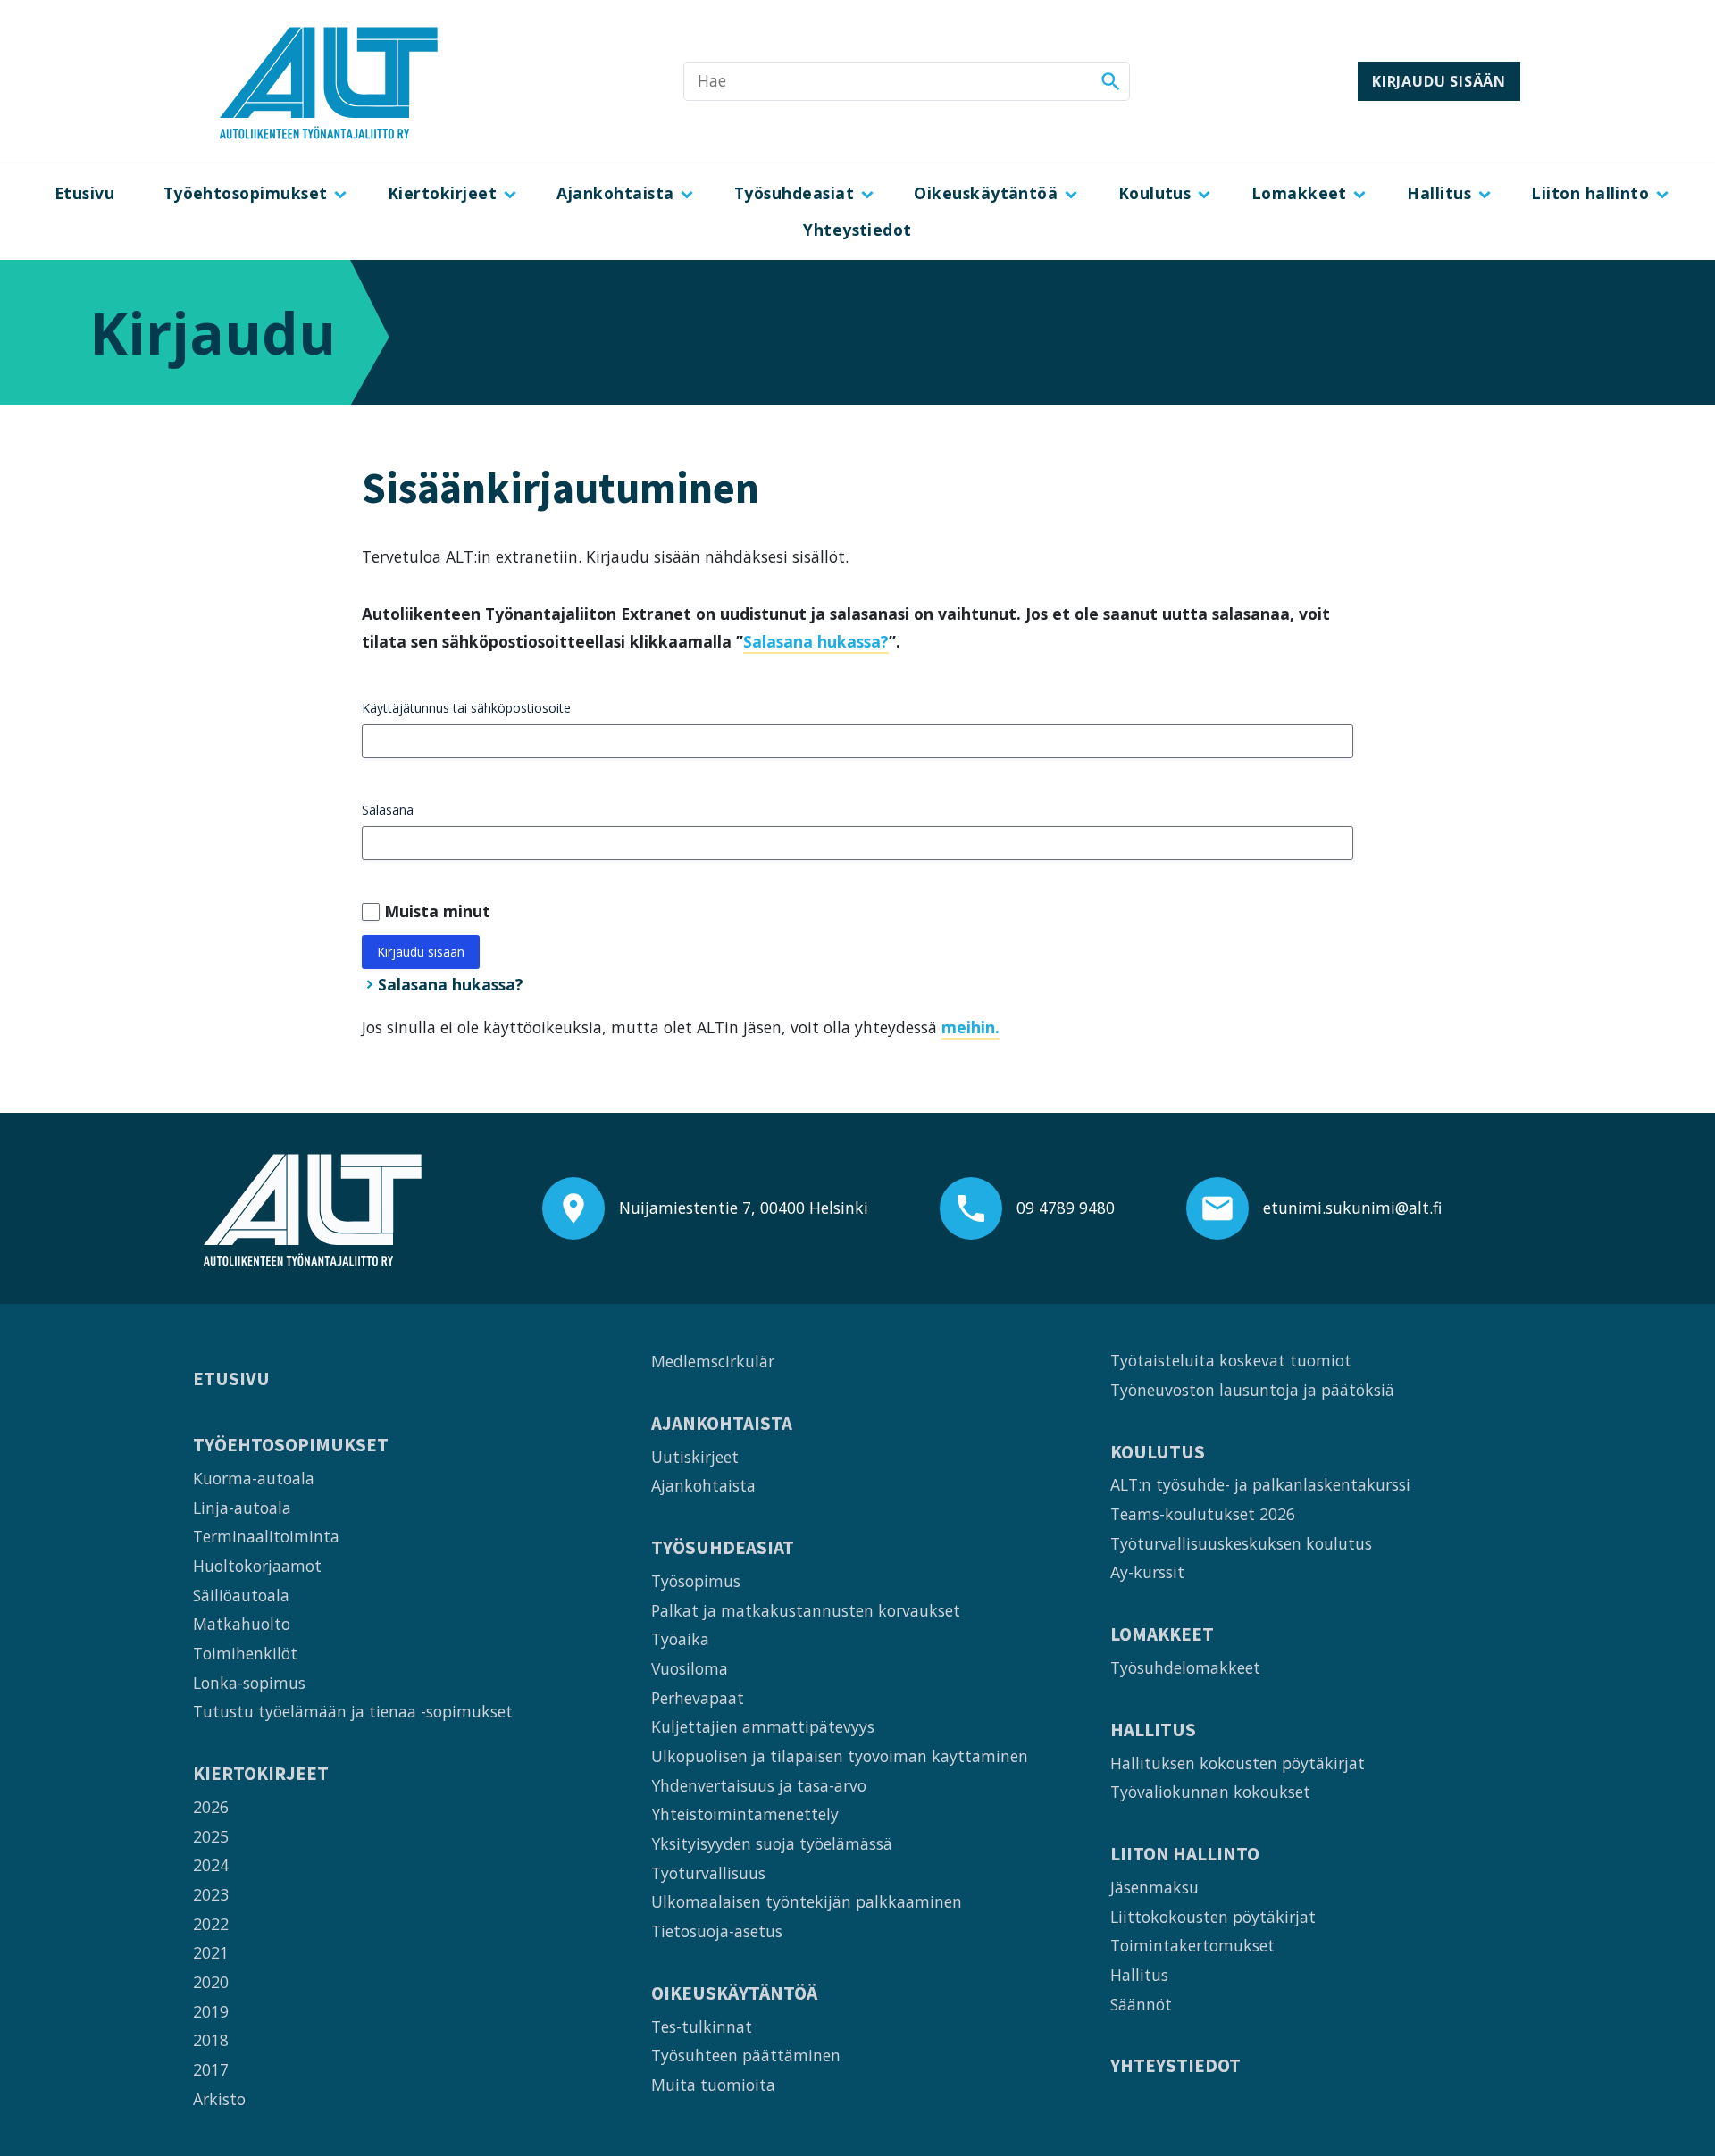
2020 (211, 1982)
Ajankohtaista (615, 193)
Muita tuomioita (713, 2085)
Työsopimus (696, 1581)
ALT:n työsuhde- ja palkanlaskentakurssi (1260, 1484)
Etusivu (84, 193)
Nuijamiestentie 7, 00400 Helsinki (744, 1208)
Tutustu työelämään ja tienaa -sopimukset (353, 1711)
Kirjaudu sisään (1439, 81)
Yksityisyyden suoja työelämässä (772, 1843)
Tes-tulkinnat (702, 2026)
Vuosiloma (690, 1668)
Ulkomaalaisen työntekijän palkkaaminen (807, 1901)
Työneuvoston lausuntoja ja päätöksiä (1252, 1390)
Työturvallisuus (708, 1873)
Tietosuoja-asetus (717, 1931)
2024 (211, 1865)
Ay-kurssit (1147, 1572)
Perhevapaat (698, 1698)
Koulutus (1155, 193)
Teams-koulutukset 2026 (1203, 1514)
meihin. (970, 1027)
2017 (211, 2069)
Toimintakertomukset (1192, 1945)
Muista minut (437, 911)
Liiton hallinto (1590, 193)
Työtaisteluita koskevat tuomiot (1231, 1360)
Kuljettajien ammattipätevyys (763, 1726)
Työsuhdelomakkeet (1185, 1667)
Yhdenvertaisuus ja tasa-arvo (759, 1785)
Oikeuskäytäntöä (986, 193)
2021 (211, 1952)
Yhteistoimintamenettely (745, 1814)
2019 (211, 2011)
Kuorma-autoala (254, 1478)
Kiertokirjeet (442, 193)
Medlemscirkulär (713, 1361)
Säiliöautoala (241, 1595)
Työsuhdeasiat (794, 193)
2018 (211, 2040)
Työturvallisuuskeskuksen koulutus (1241, 1543)
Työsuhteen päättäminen (746, 2055)
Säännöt (1141, 2004)
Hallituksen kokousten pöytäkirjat (1238, 1763)
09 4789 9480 (1066, 1208)
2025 (211, 1836)
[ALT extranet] (329, 81)
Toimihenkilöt (245, 1653)
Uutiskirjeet (695, 1457)
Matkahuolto (242, 1624)
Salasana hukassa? (816, 641)
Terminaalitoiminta (266, 1536)
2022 (211, 1924)
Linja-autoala (242, 1508)
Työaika (680, 1639)
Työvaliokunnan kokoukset (1210, 1792)
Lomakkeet (1299, 193)
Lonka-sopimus (249, 1683)
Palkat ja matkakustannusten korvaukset (806, 1610)
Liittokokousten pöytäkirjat (1213, 1917)
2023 (211, 1894)
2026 (211, 1807)
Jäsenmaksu (1154, 1887)
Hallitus (1439, 193)
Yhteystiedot (857, 230)
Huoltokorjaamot (257, 1566)
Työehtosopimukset (246, 193)
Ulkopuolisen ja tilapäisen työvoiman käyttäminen (840, 1756)
